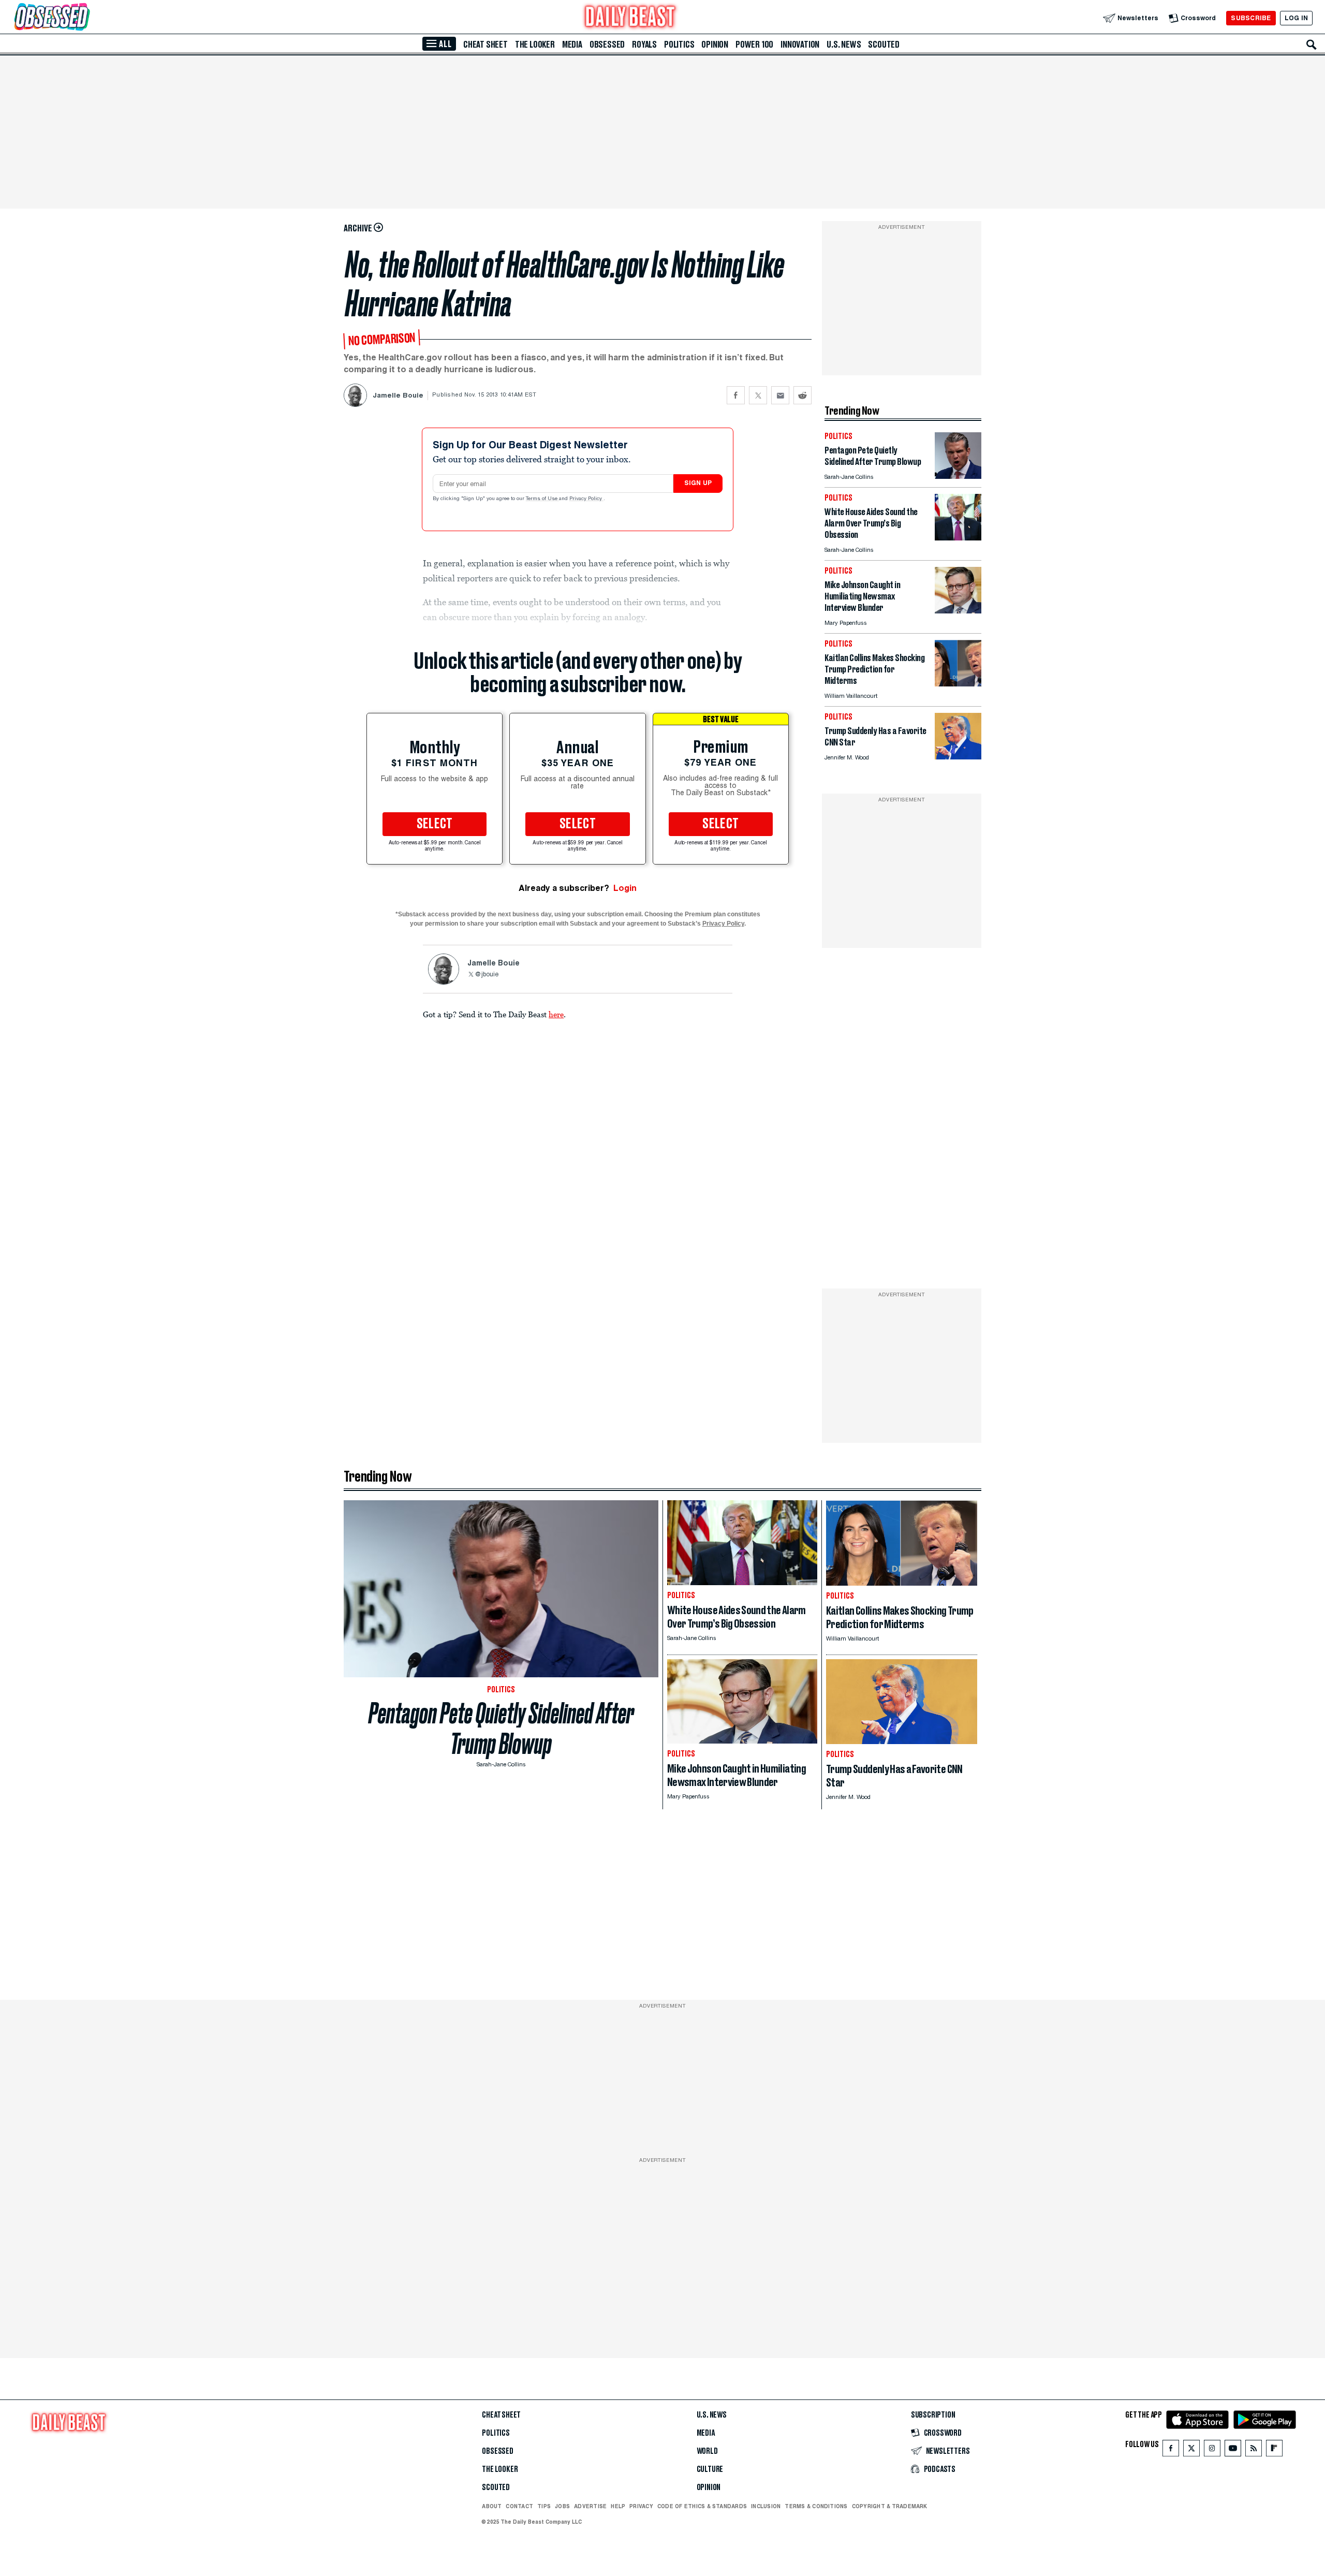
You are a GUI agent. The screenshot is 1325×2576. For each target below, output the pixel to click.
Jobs (562, 2506)
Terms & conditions (816, 2506)
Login (625, 888)
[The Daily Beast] (630, 18)
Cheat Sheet (485, 45)
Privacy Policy (586, 499)
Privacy (641, 2506)
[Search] (1312, 45)
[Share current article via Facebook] (736, 395)
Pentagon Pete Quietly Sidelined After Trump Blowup (501, 1729)
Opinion (715, 45)
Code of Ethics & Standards (702, 2506)
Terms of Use (542, 499)
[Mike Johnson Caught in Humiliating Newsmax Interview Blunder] (958, 611)
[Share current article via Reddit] (803, 395)
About (492, 2506)
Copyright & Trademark (890, 2506)
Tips (544, 2506)
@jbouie (487, 975)
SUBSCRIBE (1251, 18)
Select (435, 824)
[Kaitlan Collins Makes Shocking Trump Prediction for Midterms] (958, 684)
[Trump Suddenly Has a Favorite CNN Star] (958, 757)
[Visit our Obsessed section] (85, 18)
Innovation (800, 45)
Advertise (590, 2506)
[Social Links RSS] (1254, 2450)
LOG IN (1296, 18)
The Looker (535, 45)
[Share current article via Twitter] (758, 395)
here (556, 1014)
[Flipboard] (1274, 2450)
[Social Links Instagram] (1212, 2450)
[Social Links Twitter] (1191, 2450)
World (707, 2451)
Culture (710, 2469)
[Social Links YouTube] (1233, 2450)
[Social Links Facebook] (1171, 2450)
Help (618, 2506)
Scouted (884, 45)
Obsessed (607, 45)
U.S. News (844, 45)
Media (572, 45)
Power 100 (754, 45)
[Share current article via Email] (780, 395)
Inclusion (766, 2506)
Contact (519, 2506)
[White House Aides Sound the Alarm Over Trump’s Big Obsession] (958, 538)
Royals (644, 45)
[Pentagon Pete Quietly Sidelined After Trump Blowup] (958, 476)
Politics (679, 45)
